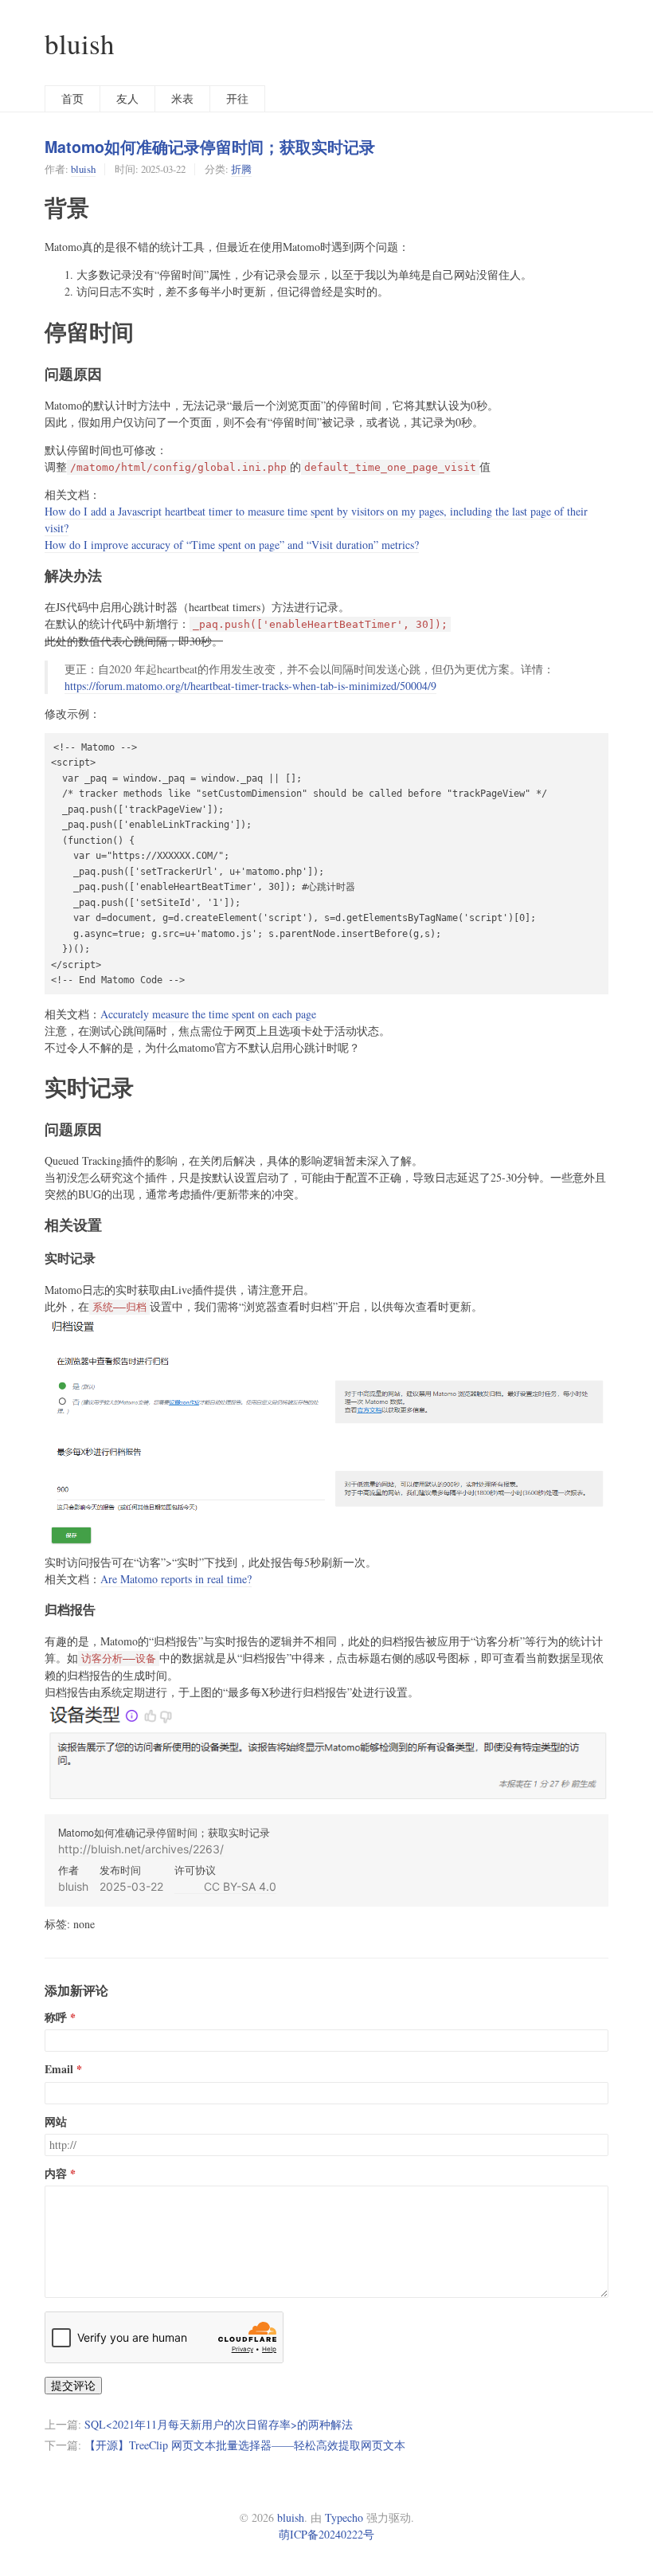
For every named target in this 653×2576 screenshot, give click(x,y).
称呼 (56, 2017)
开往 (237, 98)
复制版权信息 (573, 1893)
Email (59, 2069)
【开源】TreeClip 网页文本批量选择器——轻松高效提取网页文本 (245, 2445)
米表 (182, 98)
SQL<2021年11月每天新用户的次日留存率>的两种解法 (219, 2424)
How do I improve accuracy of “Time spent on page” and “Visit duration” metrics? (232, 545)
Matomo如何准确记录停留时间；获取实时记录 (210, 147)
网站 (56, 2122)
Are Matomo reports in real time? (176, 1579)
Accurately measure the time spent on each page (208, 1014)
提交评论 (73, 2385)
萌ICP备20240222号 (326, 2534)
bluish (80, 43)
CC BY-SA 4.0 (225, 1886)
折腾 (241, 169)
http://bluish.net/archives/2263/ (141, 1849)
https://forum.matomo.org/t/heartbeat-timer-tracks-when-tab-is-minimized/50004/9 (250, 686)
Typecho (344, 2517)
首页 (72, 98)
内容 (56, 2174)
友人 (127, 98)
